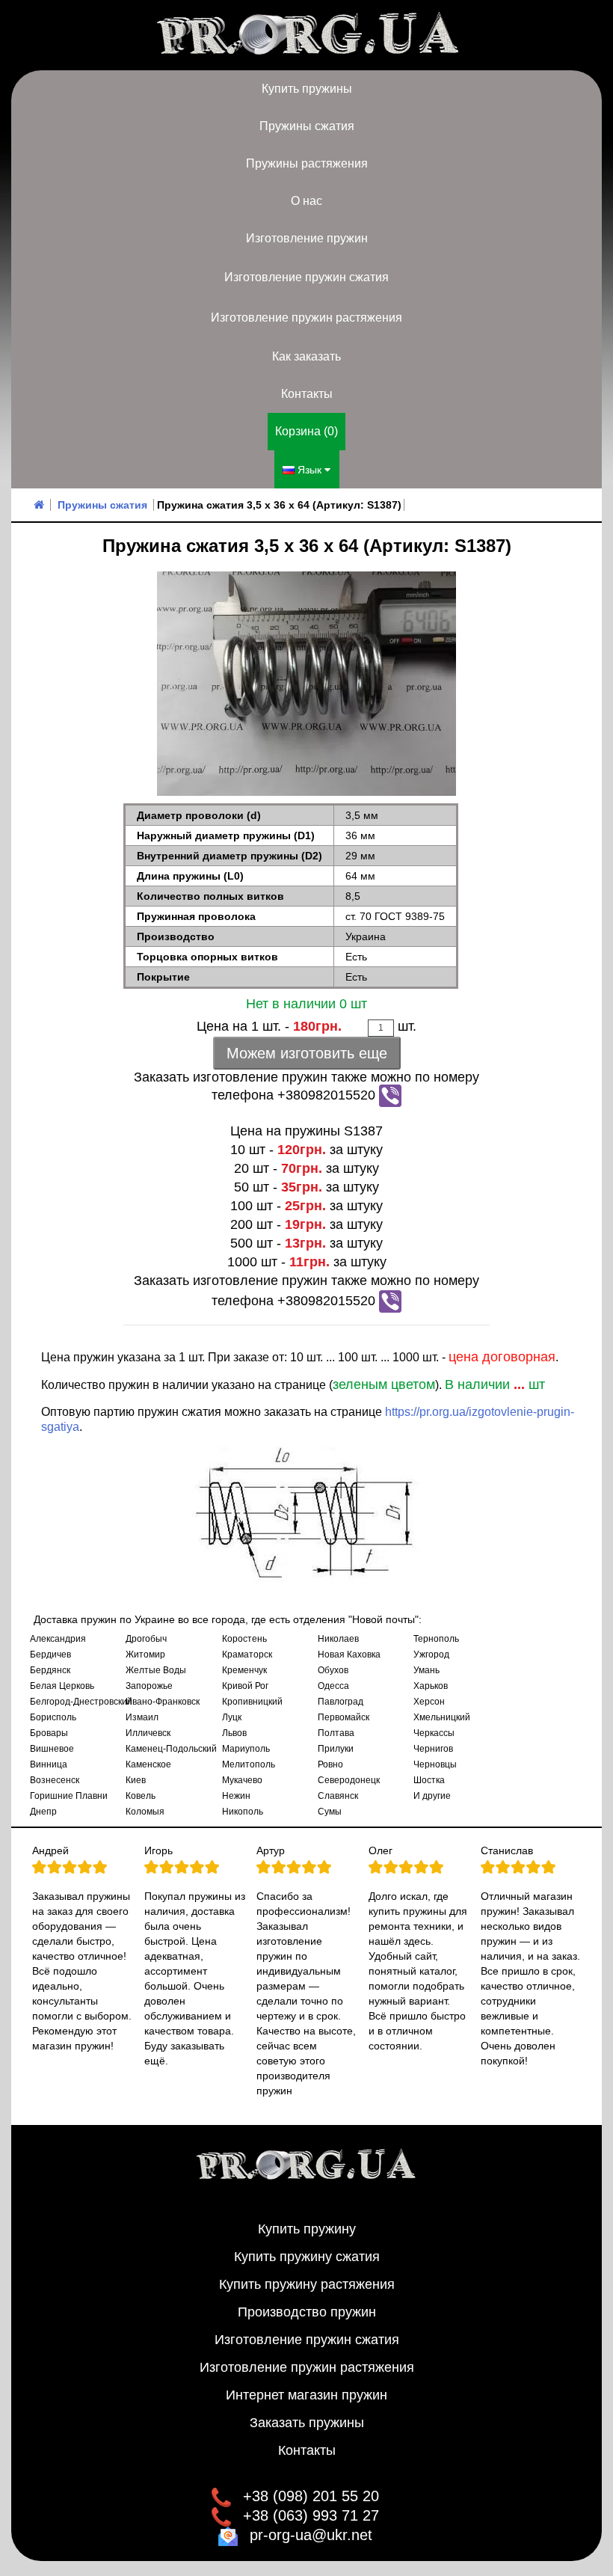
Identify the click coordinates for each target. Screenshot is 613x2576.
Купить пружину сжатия (307, 2257)
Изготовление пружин (307, 238)
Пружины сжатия (307, 126)
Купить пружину (307, 2229)
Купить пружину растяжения (307, 2284)
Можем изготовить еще (307, 1053)
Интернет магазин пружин (306, 2395)
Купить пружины (307, 89)
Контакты (307, 394)
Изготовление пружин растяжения (306, 318)
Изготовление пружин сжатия (306, 277)
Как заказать (306, 356)
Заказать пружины (307, 2423)
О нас (306, 201)
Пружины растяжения (307, 163)
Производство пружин (307, 2312)
